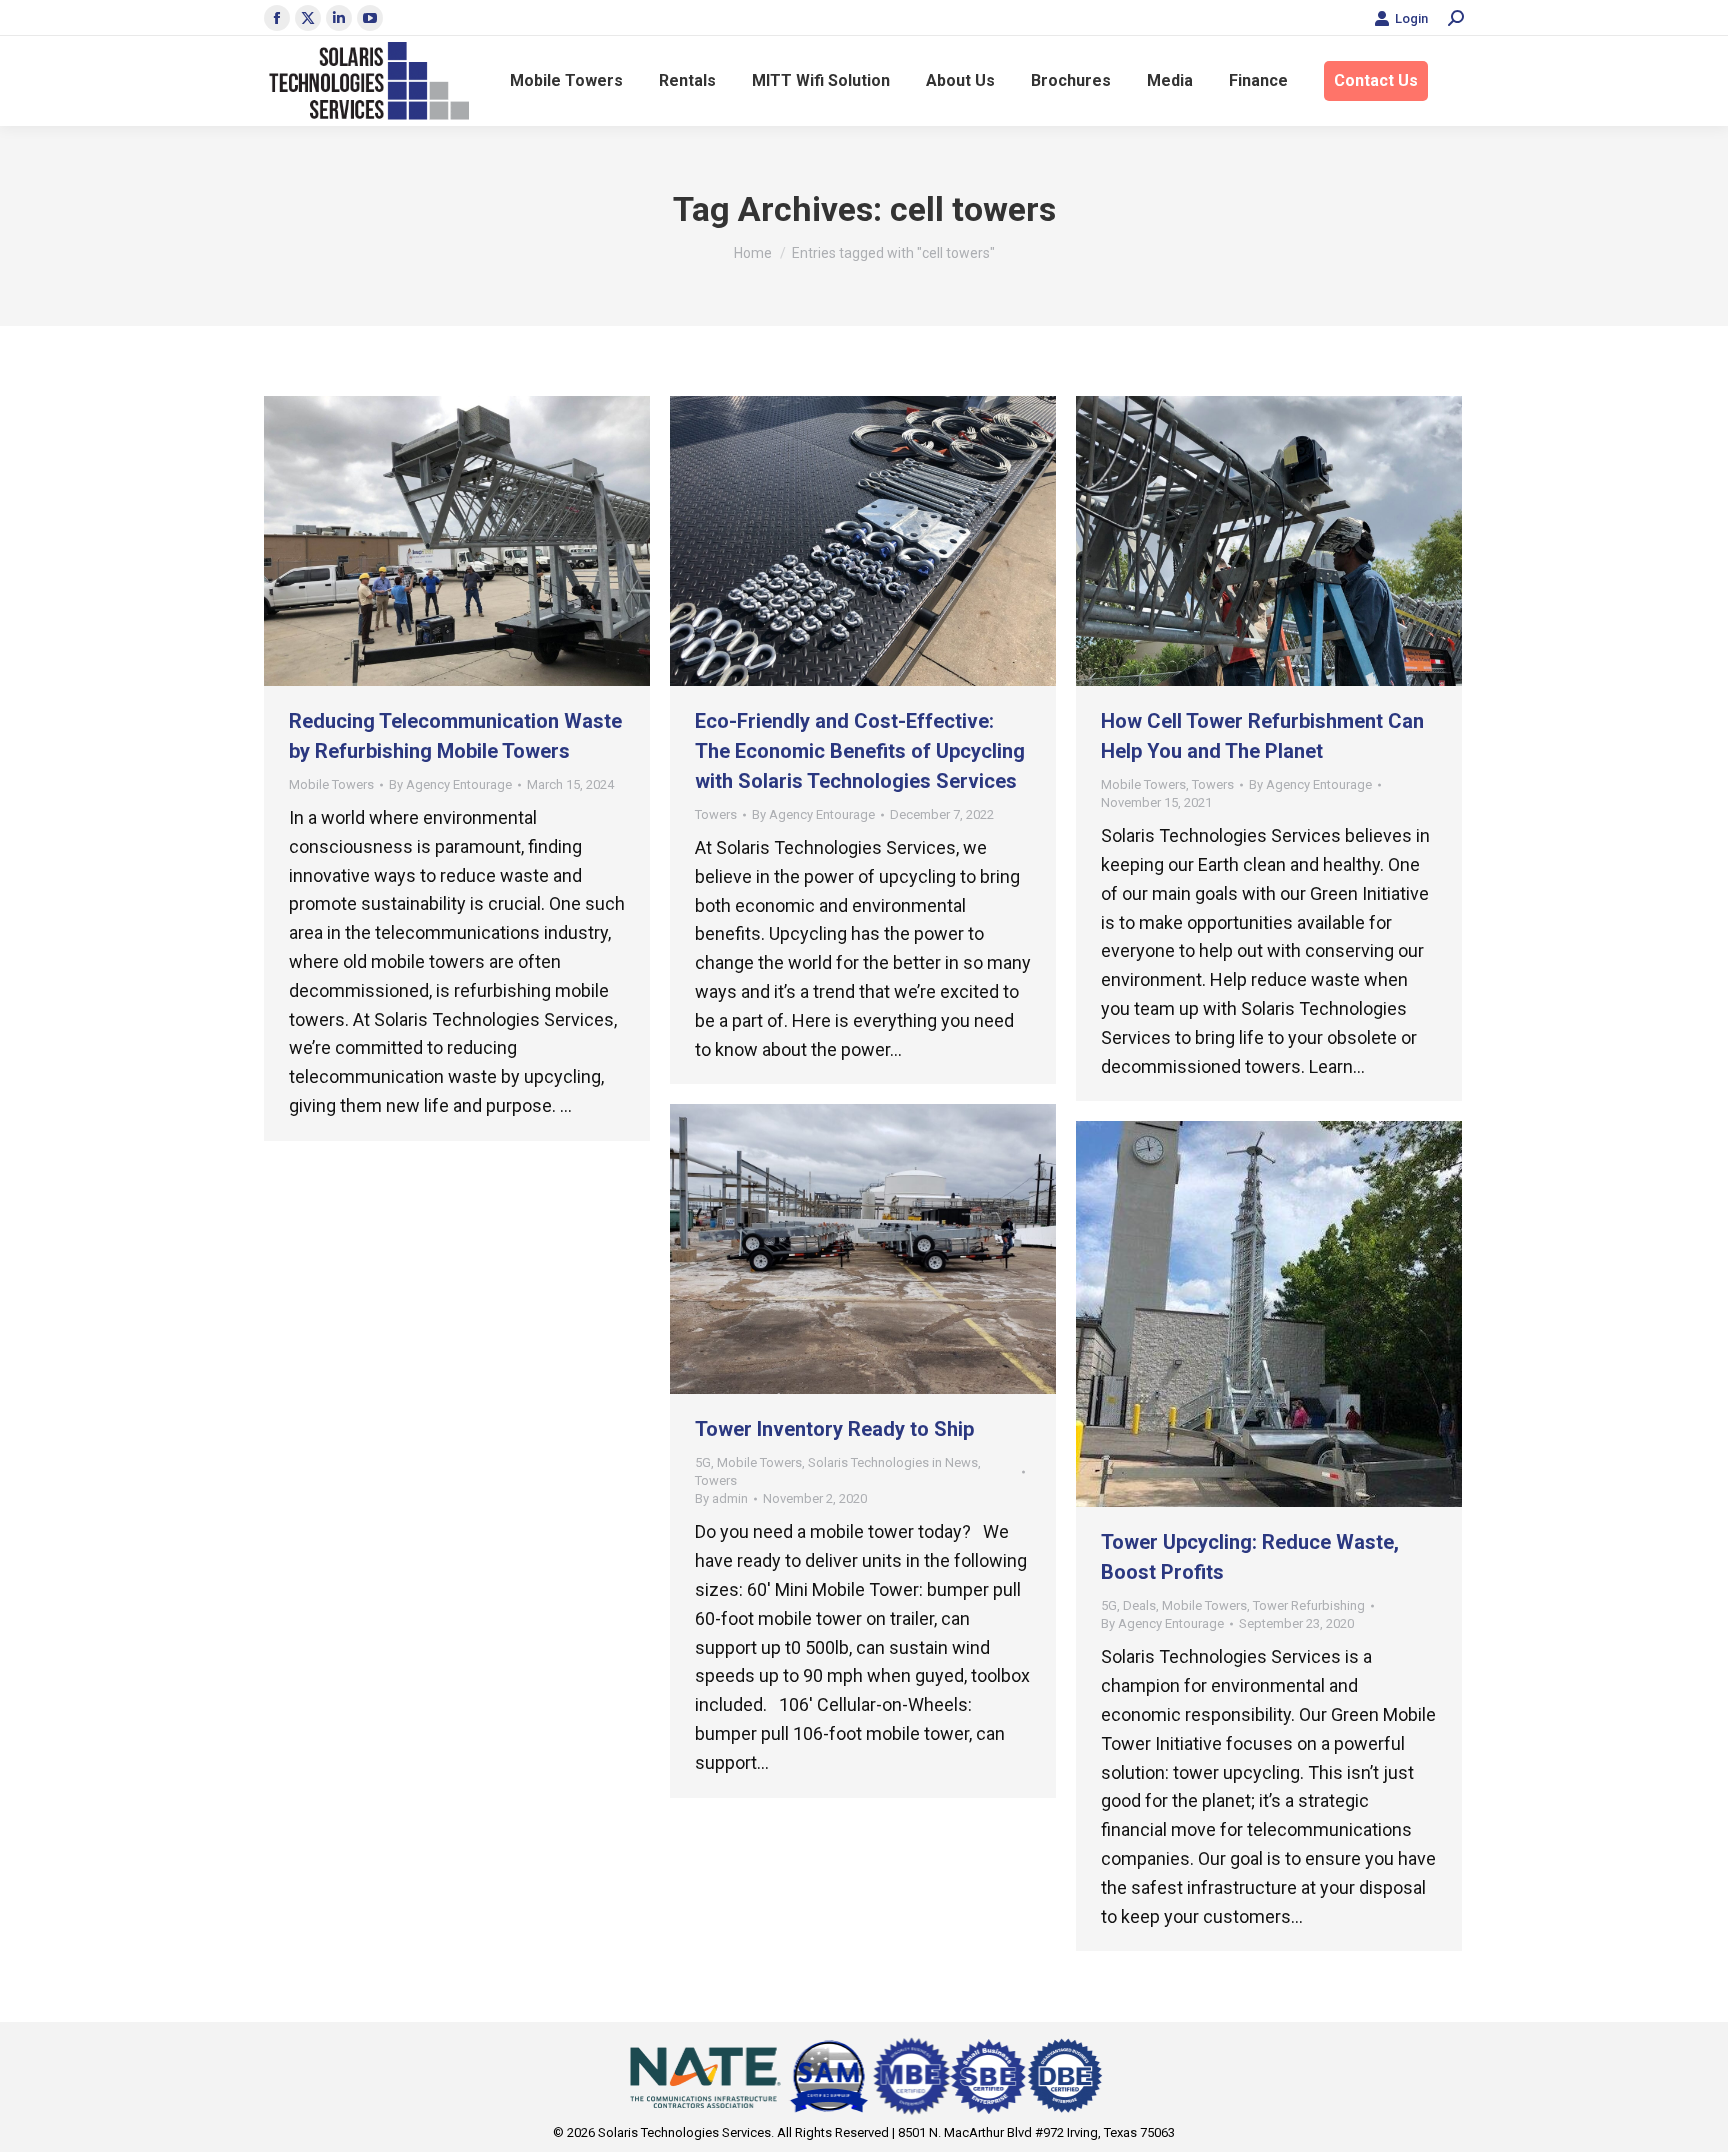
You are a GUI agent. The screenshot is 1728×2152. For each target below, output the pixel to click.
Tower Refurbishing (1309, 1605)
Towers (716, 814)
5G (703, 1462)
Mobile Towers (331, 784)
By (450, 784)
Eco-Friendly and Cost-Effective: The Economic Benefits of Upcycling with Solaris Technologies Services (860, 751)
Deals (1139, 1605)
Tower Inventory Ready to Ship (834, 1429)
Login (1411, 18)
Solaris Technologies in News (893, 1462)
